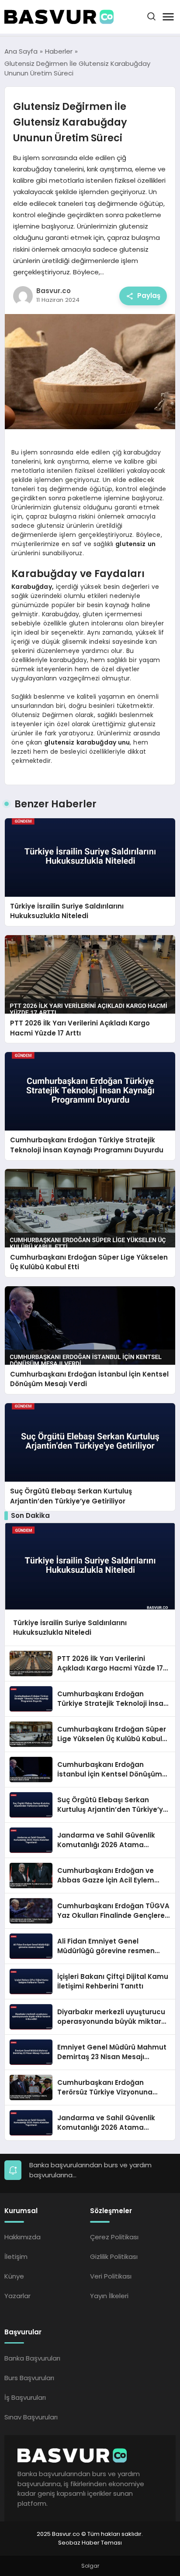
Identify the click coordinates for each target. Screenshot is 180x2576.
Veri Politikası (111, 2276)
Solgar (90, 2566)
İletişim (16, 2257)
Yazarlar (17, 2296)
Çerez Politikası (114, 2237)
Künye (14, 2276)
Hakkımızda (22, 2237)
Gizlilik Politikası (114, 2257)
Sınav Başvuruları (31, 2417)
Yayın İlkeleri (109, 2296)
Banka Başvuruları (32, 2358)
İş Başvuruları (25, 2397)
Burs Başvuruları (29, 2378)
